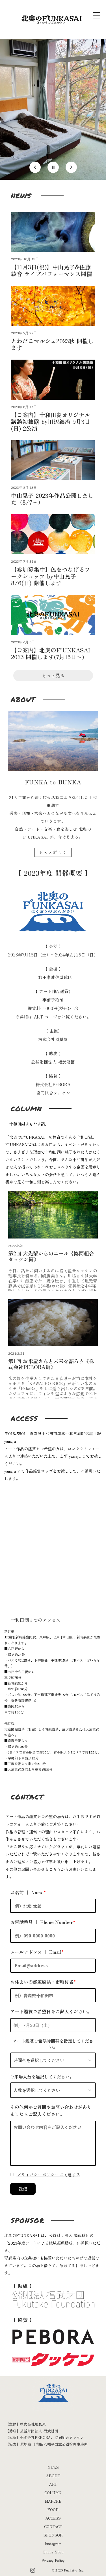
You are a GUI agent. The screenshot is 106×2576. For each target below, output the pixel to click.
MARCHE (53, 2501)
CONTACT (53, 2526)
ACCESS (53, 2518)
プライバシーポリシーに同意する (48, 2174)
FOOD (53, 2510)
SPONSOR (53, 2535)
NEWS (53, 2467)
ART (53, 2484)
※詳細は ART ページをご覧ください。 (53, 1017)
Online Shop (53, 2552)
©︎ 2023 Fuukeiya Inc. (68, 2570)
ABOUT (53, 2476)
